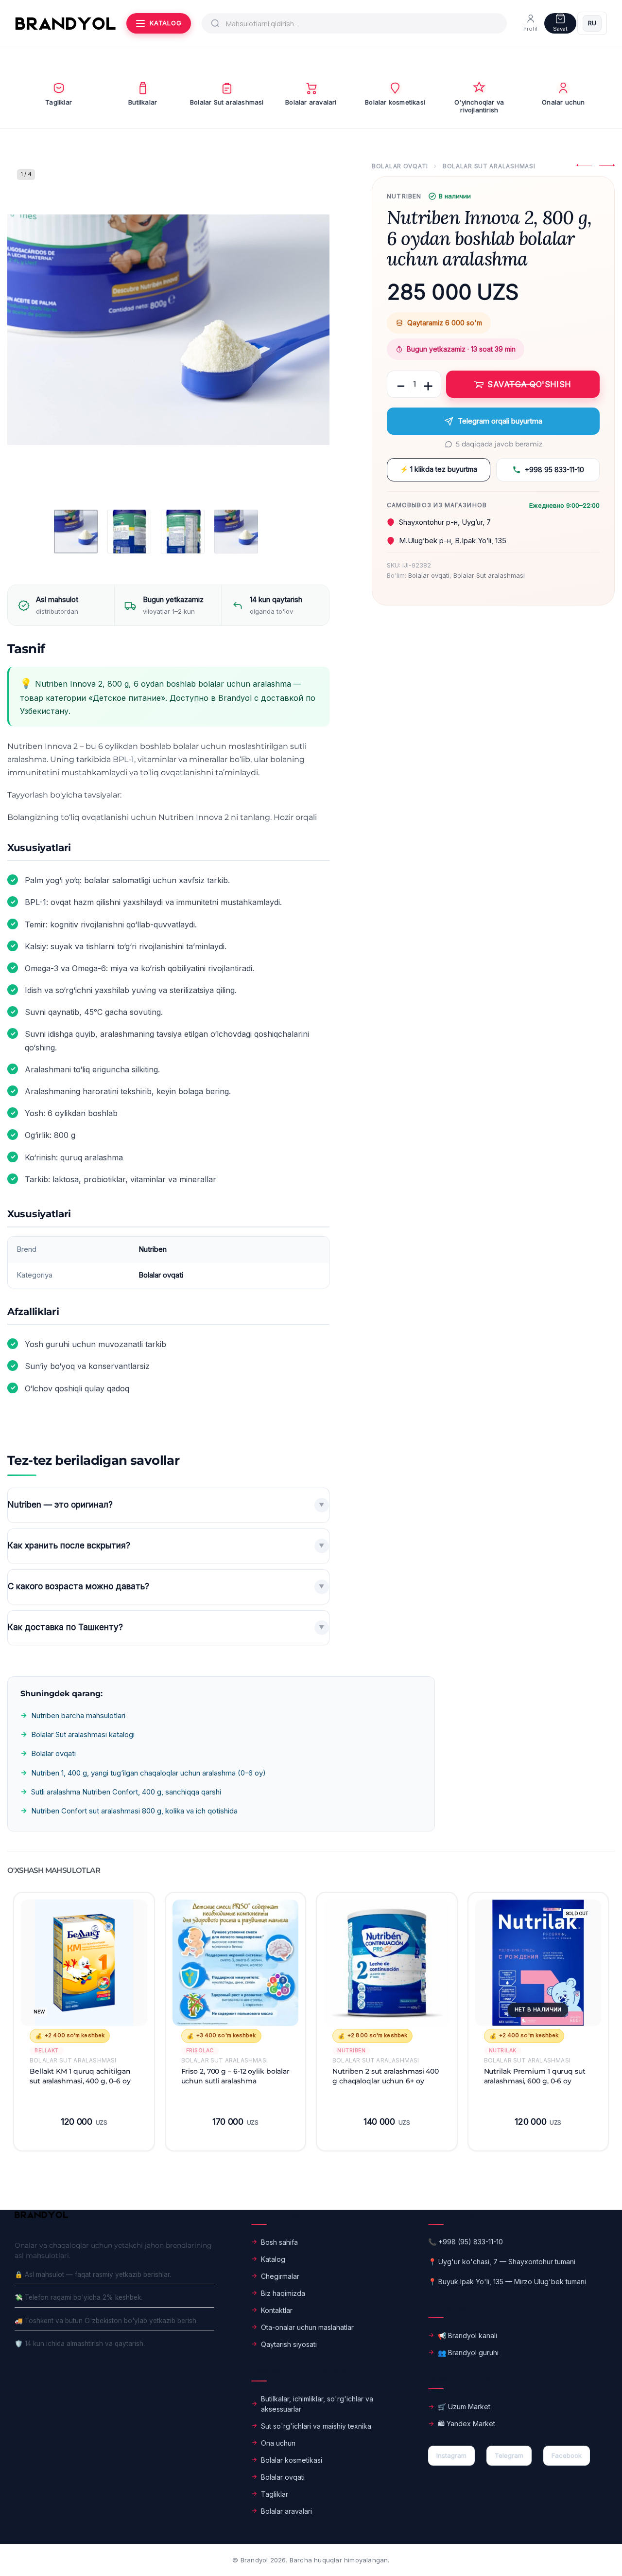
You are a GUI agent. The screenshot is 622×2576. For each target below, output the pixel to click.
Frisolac (200, 2051)
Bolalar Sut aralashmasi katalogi (83, 1734)
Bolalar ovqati (400, 166)
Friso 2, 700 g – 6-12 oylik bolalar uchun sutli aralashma (236, 2076)
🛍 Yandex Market (466, 2424)
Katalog (273, 2259)
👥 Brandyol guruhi (468, 2353)
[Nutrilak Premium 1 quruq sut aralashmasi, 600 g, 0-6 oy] (538, 1963)
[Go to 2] (129, 532)
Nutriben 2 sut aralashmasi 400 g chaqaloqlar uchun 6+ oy (386, 2076)
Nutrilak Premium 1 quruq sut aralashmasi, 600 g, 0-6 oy (535, 2076)
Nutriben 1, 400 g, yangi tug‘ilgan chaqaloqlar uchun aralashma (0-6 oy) (148, 1773)
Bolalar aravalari (286, 2511)
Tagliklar (275, 2494)
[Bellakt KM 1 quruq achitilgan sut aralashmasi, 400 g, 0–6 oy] (84, 1963)
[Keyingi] (303, 330)
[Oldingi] (34, 330)
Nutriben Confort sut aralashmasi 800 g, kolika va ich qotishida (134, 1811)
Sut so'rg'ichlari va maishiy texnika (316, 2426)
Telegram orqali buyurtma (500, 421)
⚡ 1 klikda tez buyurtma (439, 469)
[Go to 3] (183, 532)
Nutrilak (503, 2051)
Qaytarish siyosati (289, 2344)
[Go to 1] (76, 532)
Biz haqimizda (283, 2293)
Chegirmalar (280, 2276)
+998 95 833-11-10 (554, 470)
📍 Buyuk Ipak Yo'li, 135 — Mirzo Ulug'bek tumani (507, 2282)
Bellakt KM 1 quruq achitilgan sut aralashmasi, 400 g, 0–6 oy (80, 2076)
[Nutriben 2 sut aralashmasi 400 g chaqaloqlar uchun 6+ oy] (387, 1963)
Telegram (509, 2455)
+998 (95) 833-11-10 (471, 2242)
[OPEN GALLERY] (168, 330)
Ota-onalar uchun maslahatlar (307, 2327)
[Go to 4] (236, 532)
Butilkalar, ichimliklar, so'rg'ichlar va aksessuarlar (317, 2404)
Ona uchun (278, 2443)
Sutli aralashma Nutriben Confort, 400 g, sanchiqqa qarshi (126, 1792)
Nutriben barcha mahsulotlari (78, 1715)
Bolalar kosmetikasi (292, 2460)
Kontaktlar (277, 2310)
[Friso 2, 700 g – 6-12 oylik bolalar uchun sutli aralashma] (236, 1963)
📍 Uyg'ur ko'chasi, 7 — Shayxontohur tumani (502, 2262)
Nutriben (404, 196)
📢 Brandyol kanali (467, 2336)
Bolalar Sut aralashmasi (489, 166)
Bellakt (47, 2051)
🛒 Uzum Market (464, 2407)
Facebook (567, 2455)
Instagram (451, 2455)
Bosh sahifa (279, 2242)
